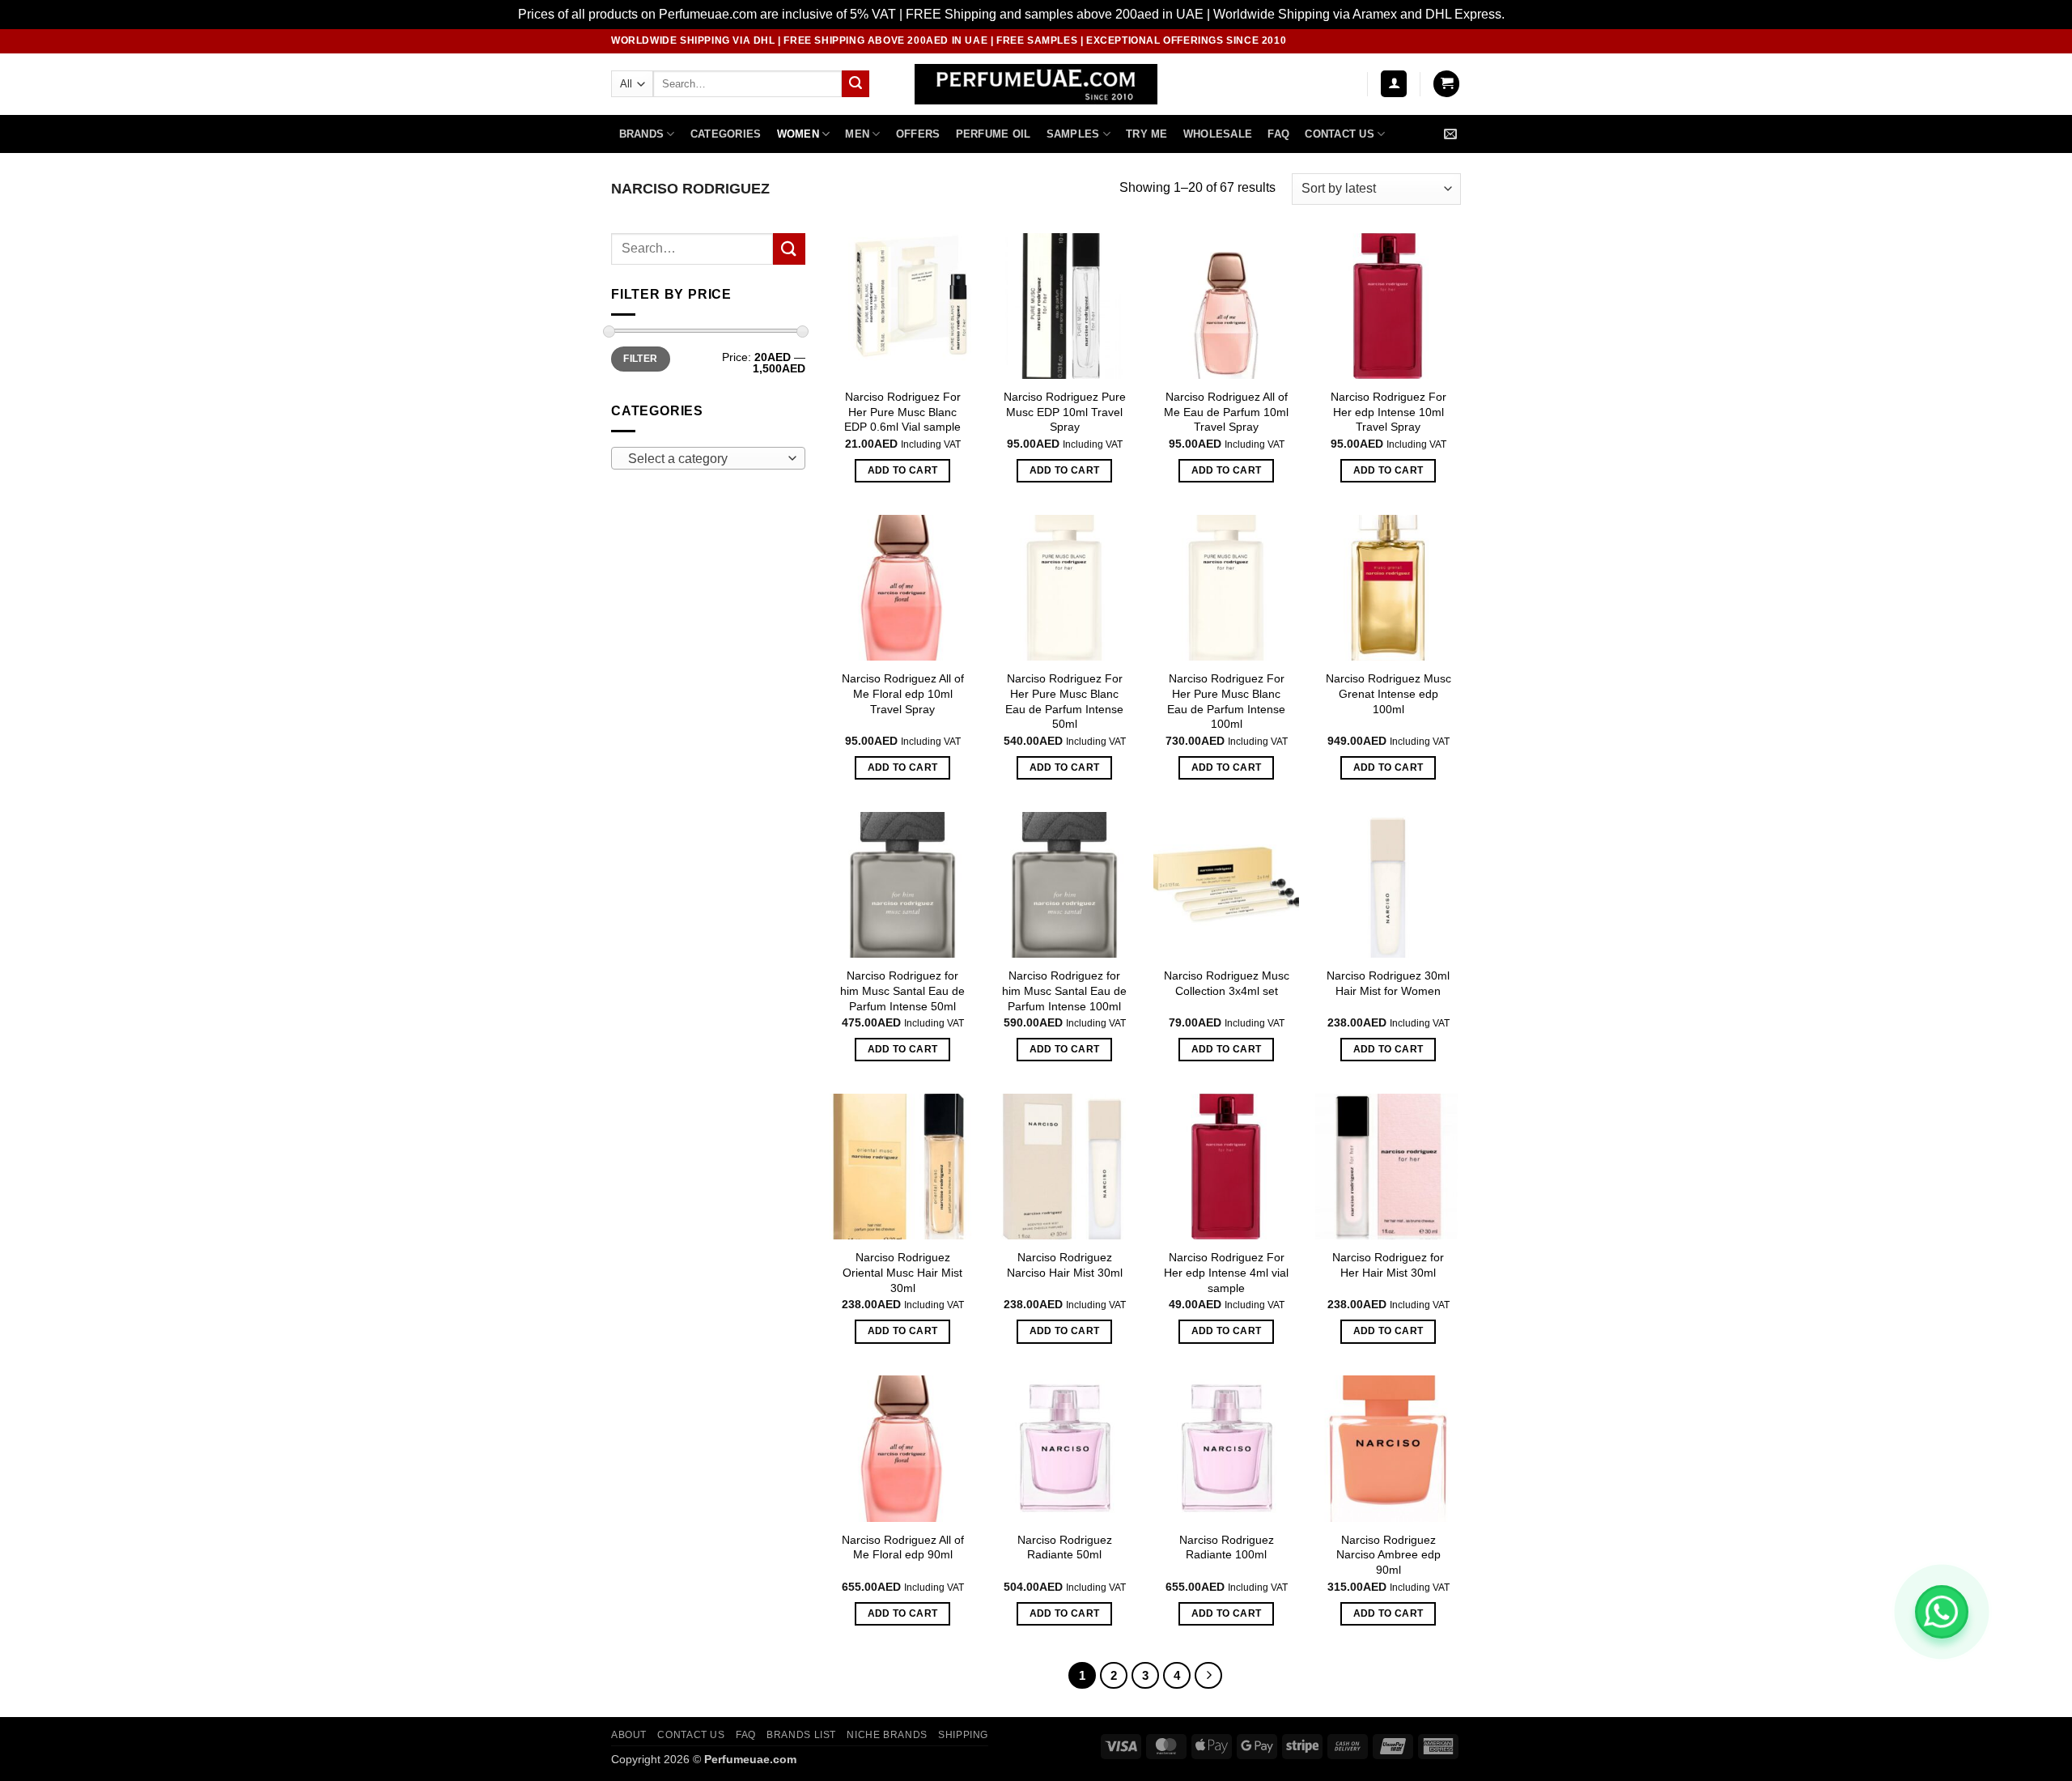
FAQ (1278, 134)
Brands (642, 134)
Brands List (801, 1735)
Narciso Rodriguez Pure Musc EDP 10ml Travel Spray (1065, 412)
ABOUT (629, 1735)
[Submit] (856, 84)
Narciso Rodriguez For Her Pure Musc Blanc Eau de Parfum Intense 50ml (1064, 701)
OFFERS (918, 134)
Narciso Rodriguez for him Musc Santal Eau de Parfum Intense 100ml (1064, 990)
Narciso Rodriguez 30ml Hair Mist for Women (1388, 983)
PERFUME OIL (994, 134)
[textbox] (705, 459)
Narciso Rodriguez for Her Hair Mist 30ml (1388, 1265)
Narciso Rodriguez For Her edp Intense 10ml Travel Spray (1388, 412)
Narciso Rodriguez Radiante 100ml (1227, 1547)
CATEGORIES (726, 134)
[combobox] (708, 458)
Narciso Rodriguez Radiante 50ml (1065, 1547)
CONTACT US (691, 1735)
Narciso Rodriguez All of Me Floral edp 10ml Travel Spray (903, 693)
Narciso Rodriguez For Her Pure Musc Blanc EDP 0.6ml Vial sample (902, 412)
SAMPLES (1073, 134)
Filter (640, 359)
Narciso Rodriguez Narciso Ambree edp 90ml (1388, 1555)
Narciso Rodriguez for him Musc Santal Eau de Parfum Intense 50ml (902, 990)
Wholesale (1218, 134)
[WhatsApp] (1942, 1612)
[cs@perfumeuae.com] (1452, 134)
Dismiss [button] (1531, 14)
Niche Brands (887, 1735)
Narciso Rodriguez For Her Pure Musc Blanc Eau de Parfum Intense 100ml (1226, 701)
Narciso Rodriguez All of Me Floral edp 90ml (903, 1547)
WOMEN (798, 134)
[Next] (1208, 1676)
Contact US (1340, 134)
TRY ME (1147, 134)
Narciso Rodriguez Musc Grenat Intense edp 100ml (1388, 693)
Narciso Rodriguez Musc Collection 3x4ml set (1227, 983)
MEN (857, 134)
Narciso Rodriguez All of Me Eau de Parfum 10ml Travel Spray (1226, 412)
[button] (1394, 84)
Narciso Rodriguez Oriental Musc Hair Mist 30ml (902, 1272)
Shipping (963, 1735)
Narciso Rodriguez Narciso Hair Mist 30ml (1065, 1265)
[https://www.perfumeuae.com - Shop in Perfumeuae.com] (1036, 84)
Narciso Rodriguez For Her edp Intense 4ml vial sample (1226, 1272)
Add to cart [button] (903, 470)
